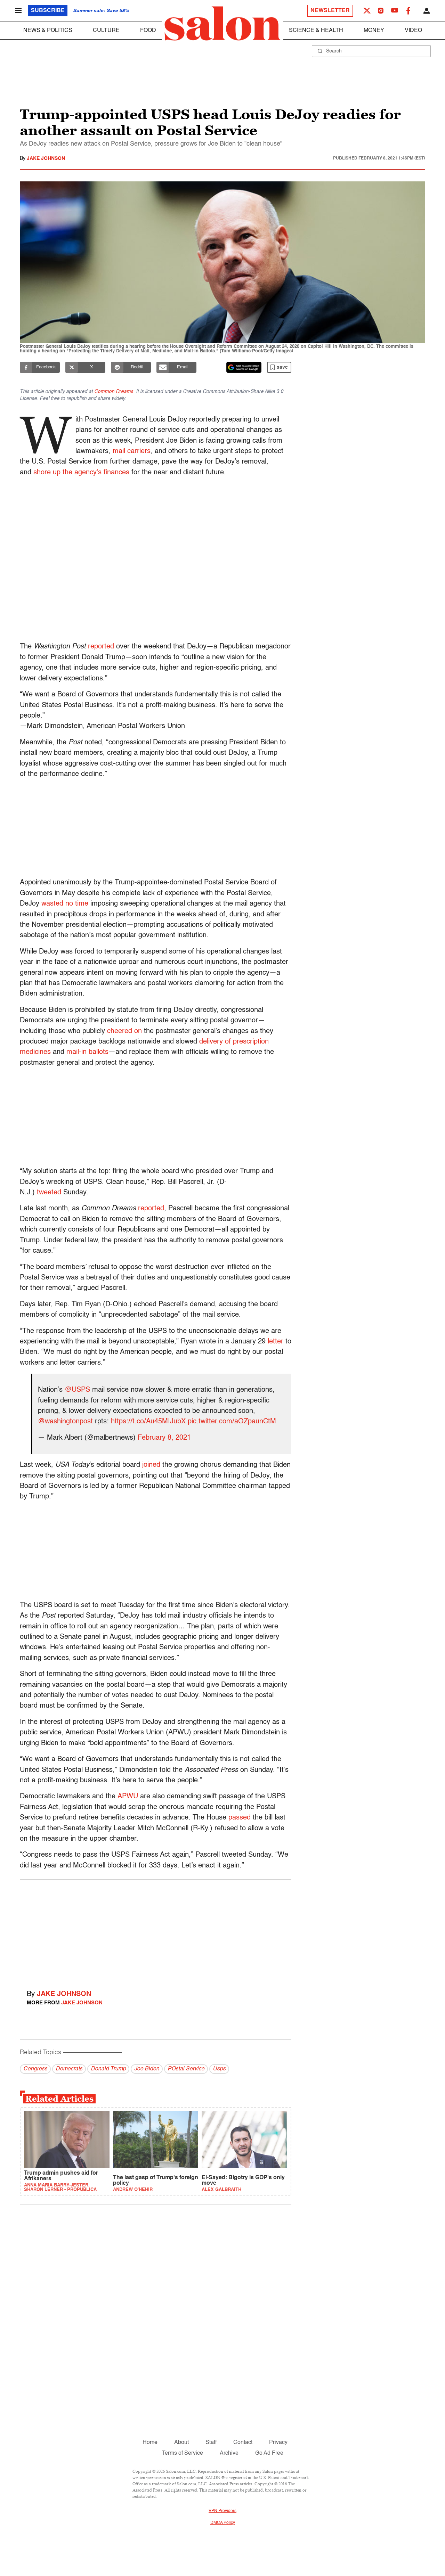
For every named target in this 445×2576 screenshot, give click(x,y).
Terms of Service (183, 2453)
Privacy (278, 2443)
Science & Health (316, 31)
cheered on (124, 1031)
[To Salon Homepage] (222, 24)
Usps (219, 2069)
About (181, 2443)
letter (276, 1342)
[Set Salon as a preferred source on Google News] (244, 367)
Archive (229, 2453)
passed (240, 1818)
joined (151, 1465)
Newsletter (330, 11)
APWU (128, 1797)
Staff (211, 2443)
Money (374, 31)
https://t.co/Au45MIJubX (148, 1422)
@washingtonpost (65, 1422)
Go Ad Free (269, 2453)
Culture (106, 31)
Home (150, 2443)
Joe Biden (147, 2069)
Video (413, 31)
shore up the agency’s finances (81, 473)
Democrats (69, 2069)
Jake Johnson (46, 158)
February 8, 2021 (164, 1438)
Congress (35, 2069)
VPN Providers (222, 2511)
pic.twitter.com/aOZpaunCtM (232, 1422)
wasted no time (65, 904)
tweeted (49, 1193)
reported (101, 647)
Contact (243, 2443)
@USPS (77, 1390)
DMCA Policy (223, 2523)
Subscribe (48, 11)
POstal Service (186, 2069)
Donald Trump (108, 2069)
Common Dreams (114, 392)
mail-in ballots (87, 1052)
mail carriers (132, 451)
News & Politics (48, 31)
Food (148, 31)
